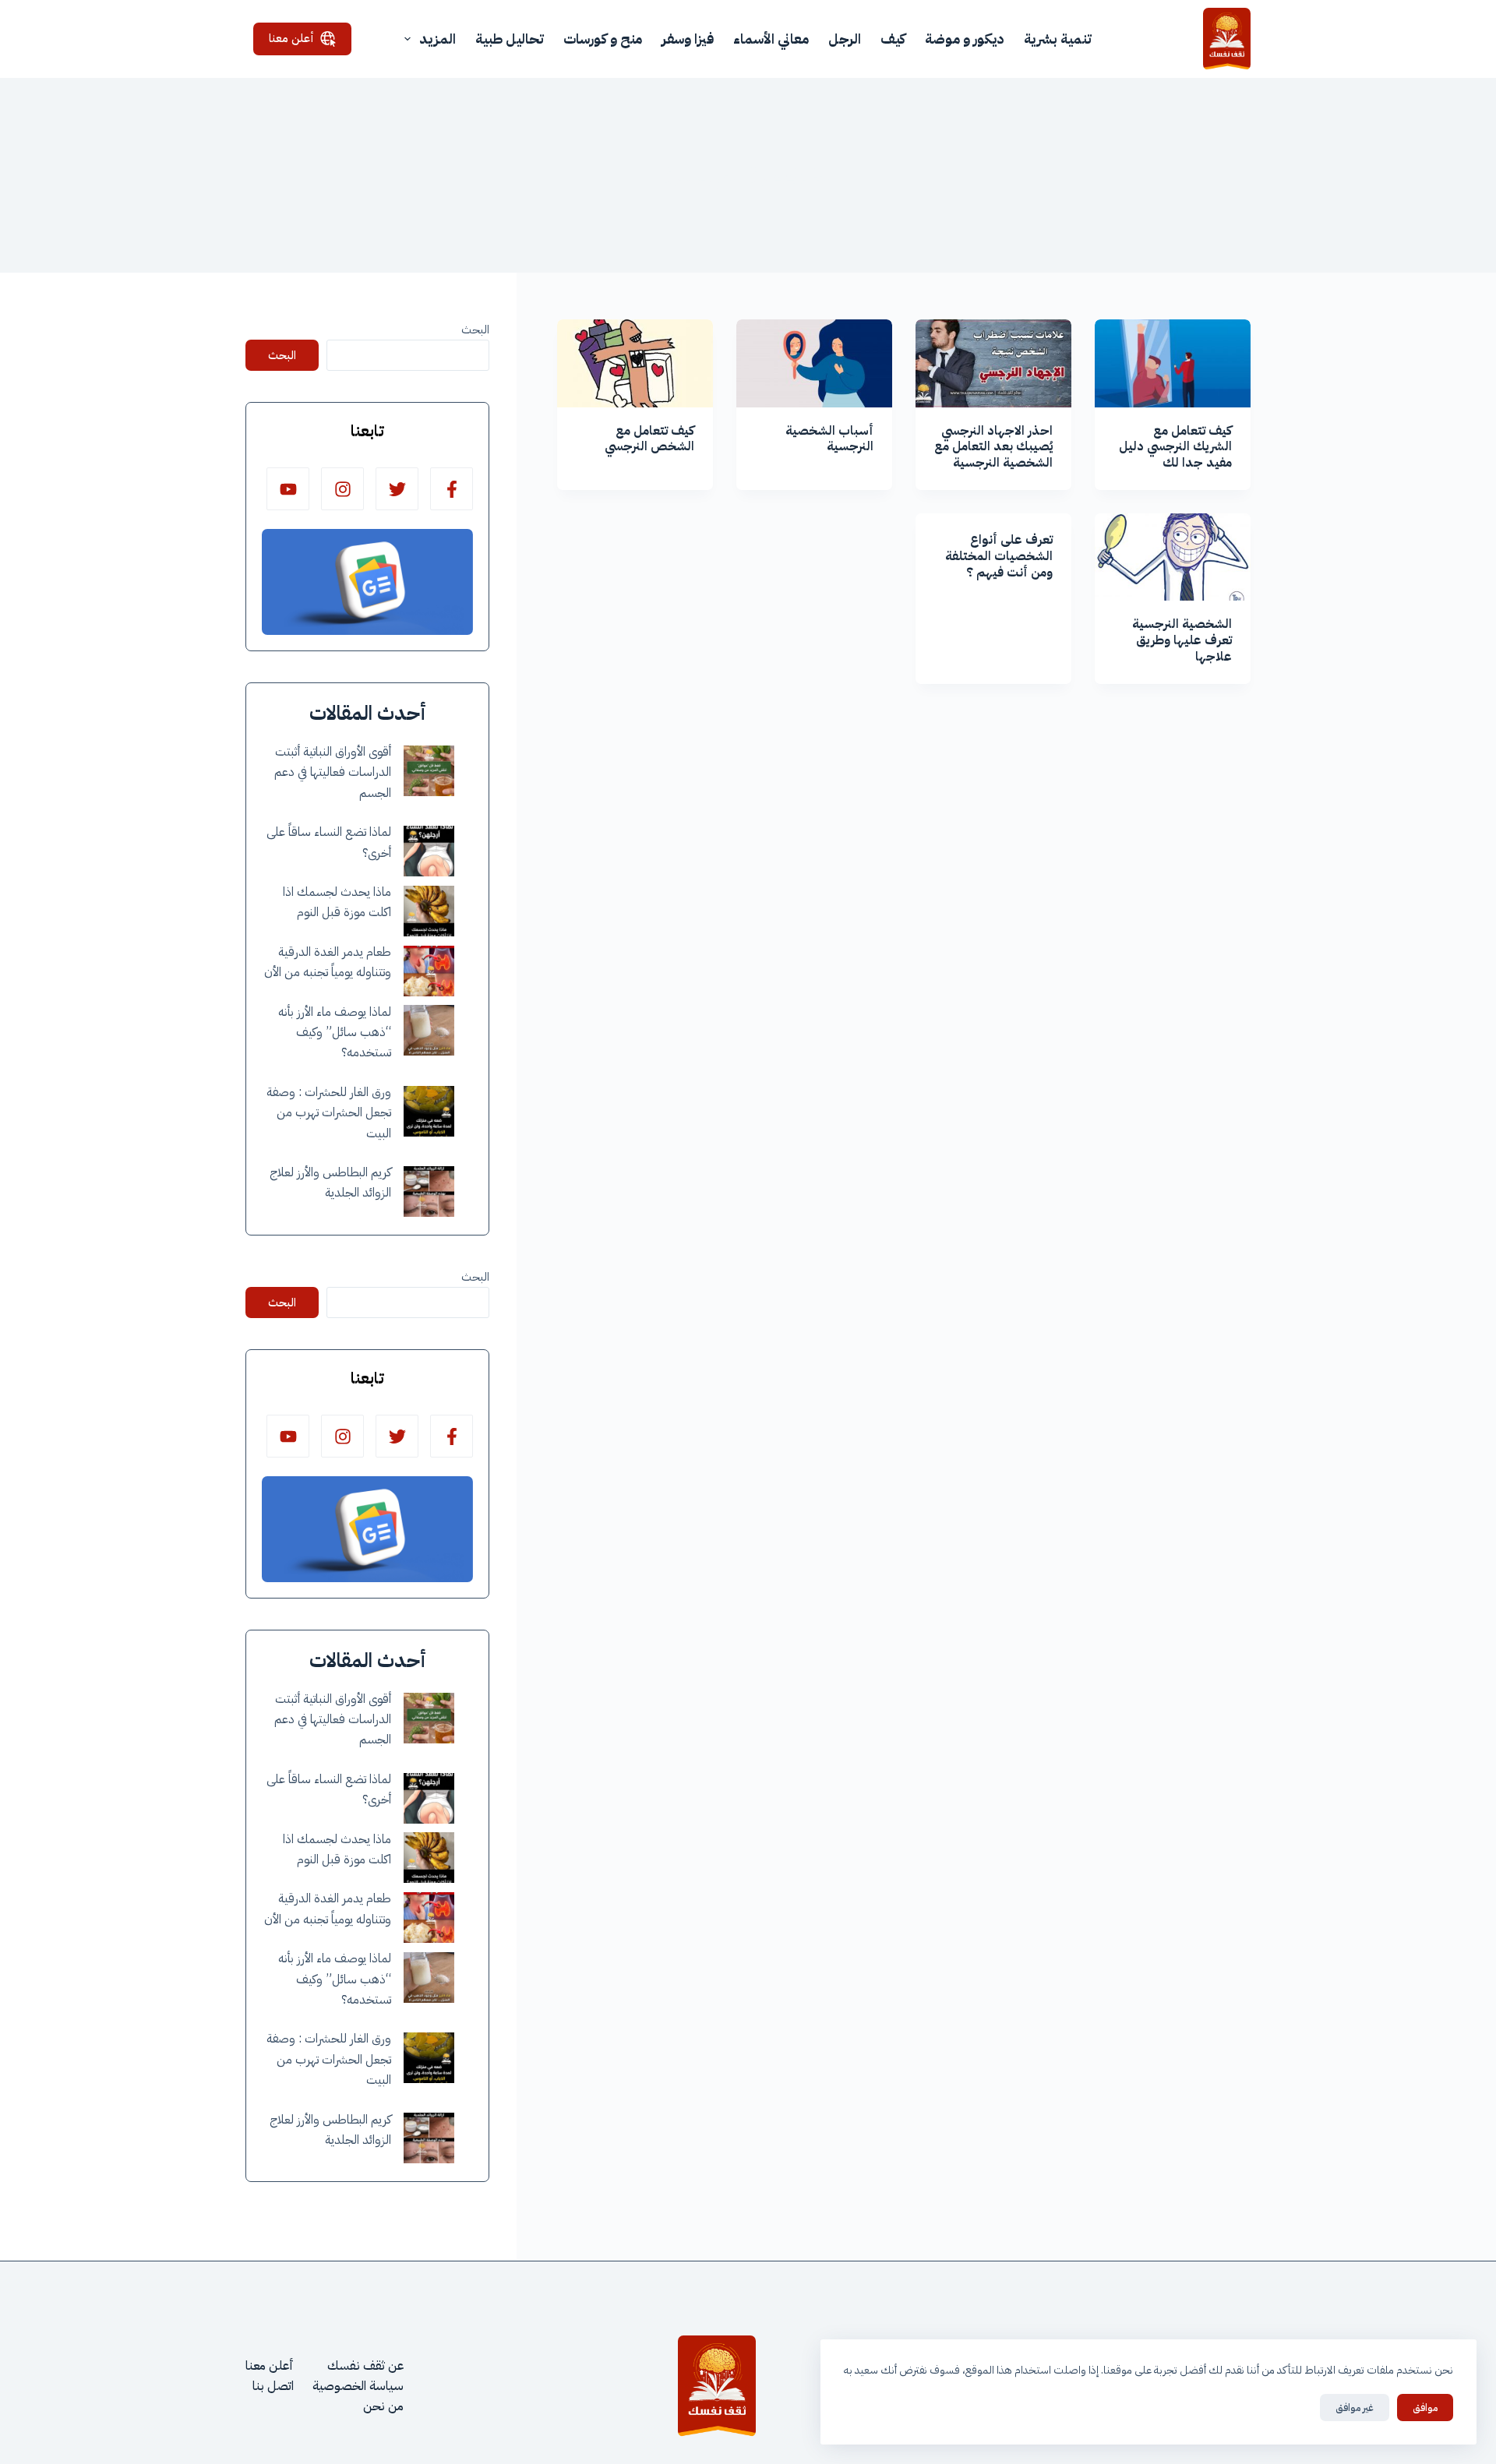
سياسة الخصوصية (358, 2386)
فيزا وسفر (688, 39)
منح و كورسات (603, 39)
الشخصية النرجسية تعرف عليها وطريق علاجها (1182, 640)
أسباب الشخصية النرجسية (829, 439)
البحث (475, 330)
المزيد (438, 39)
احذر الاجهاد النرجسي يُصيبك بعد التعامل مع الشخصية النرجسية (993, 447)
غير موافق (1355, 2408)
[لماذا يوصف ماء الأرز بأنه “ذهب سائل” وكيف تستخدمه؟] (429, 1030)
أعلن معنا (291, 38)
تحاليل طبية (510, 39)
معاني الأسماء (771, 39)
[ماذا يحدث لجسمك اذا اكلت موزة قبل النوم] (429, 911)
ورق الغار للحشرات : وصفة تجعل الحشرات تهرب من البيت (329, 1113)
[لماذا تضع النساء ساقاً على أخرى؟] (429, 851)
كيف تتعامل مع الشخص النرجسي (649, 439)
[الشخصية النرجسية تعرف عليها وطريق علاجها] (1173, 557)
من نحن (383, 2406)
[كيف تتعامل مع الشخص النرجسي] (635, 363)
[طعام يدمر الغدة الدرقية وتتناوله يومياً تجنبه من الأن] (429, 971)
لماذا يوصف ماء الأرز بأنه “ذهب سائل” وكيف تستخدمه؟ (335, 1033)
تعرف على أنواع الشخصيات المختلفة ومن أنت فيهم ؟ (999, 556)
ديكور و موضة (965, 39)
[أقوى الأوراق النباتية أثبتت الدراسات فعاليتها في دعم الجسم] (429, 771)
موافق (1425, 2408)
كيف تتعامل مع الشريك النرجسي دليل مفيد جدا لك (1175, 447)
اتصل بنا (273, 2386)
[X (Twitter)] (397, 489)
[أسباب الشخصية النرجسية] (814, 363)
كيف (893, 39)
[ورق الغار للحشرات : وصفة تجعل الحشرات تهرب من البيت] (429, 1111)
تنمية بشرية (1058, 39)
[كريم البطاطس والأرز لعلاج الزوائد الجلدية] (429, 1191)
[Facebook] (452, 489)
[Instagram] (342, 489)
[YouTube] (288, 489)
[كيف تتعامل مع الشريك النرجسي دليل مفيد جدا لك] (1173, 363)
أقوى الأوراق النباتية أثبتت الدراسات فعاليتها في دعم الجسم (333, 772)
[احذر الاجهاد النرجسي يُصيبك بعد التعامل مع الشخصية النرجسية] (993, 363)
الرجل (845, 39)
